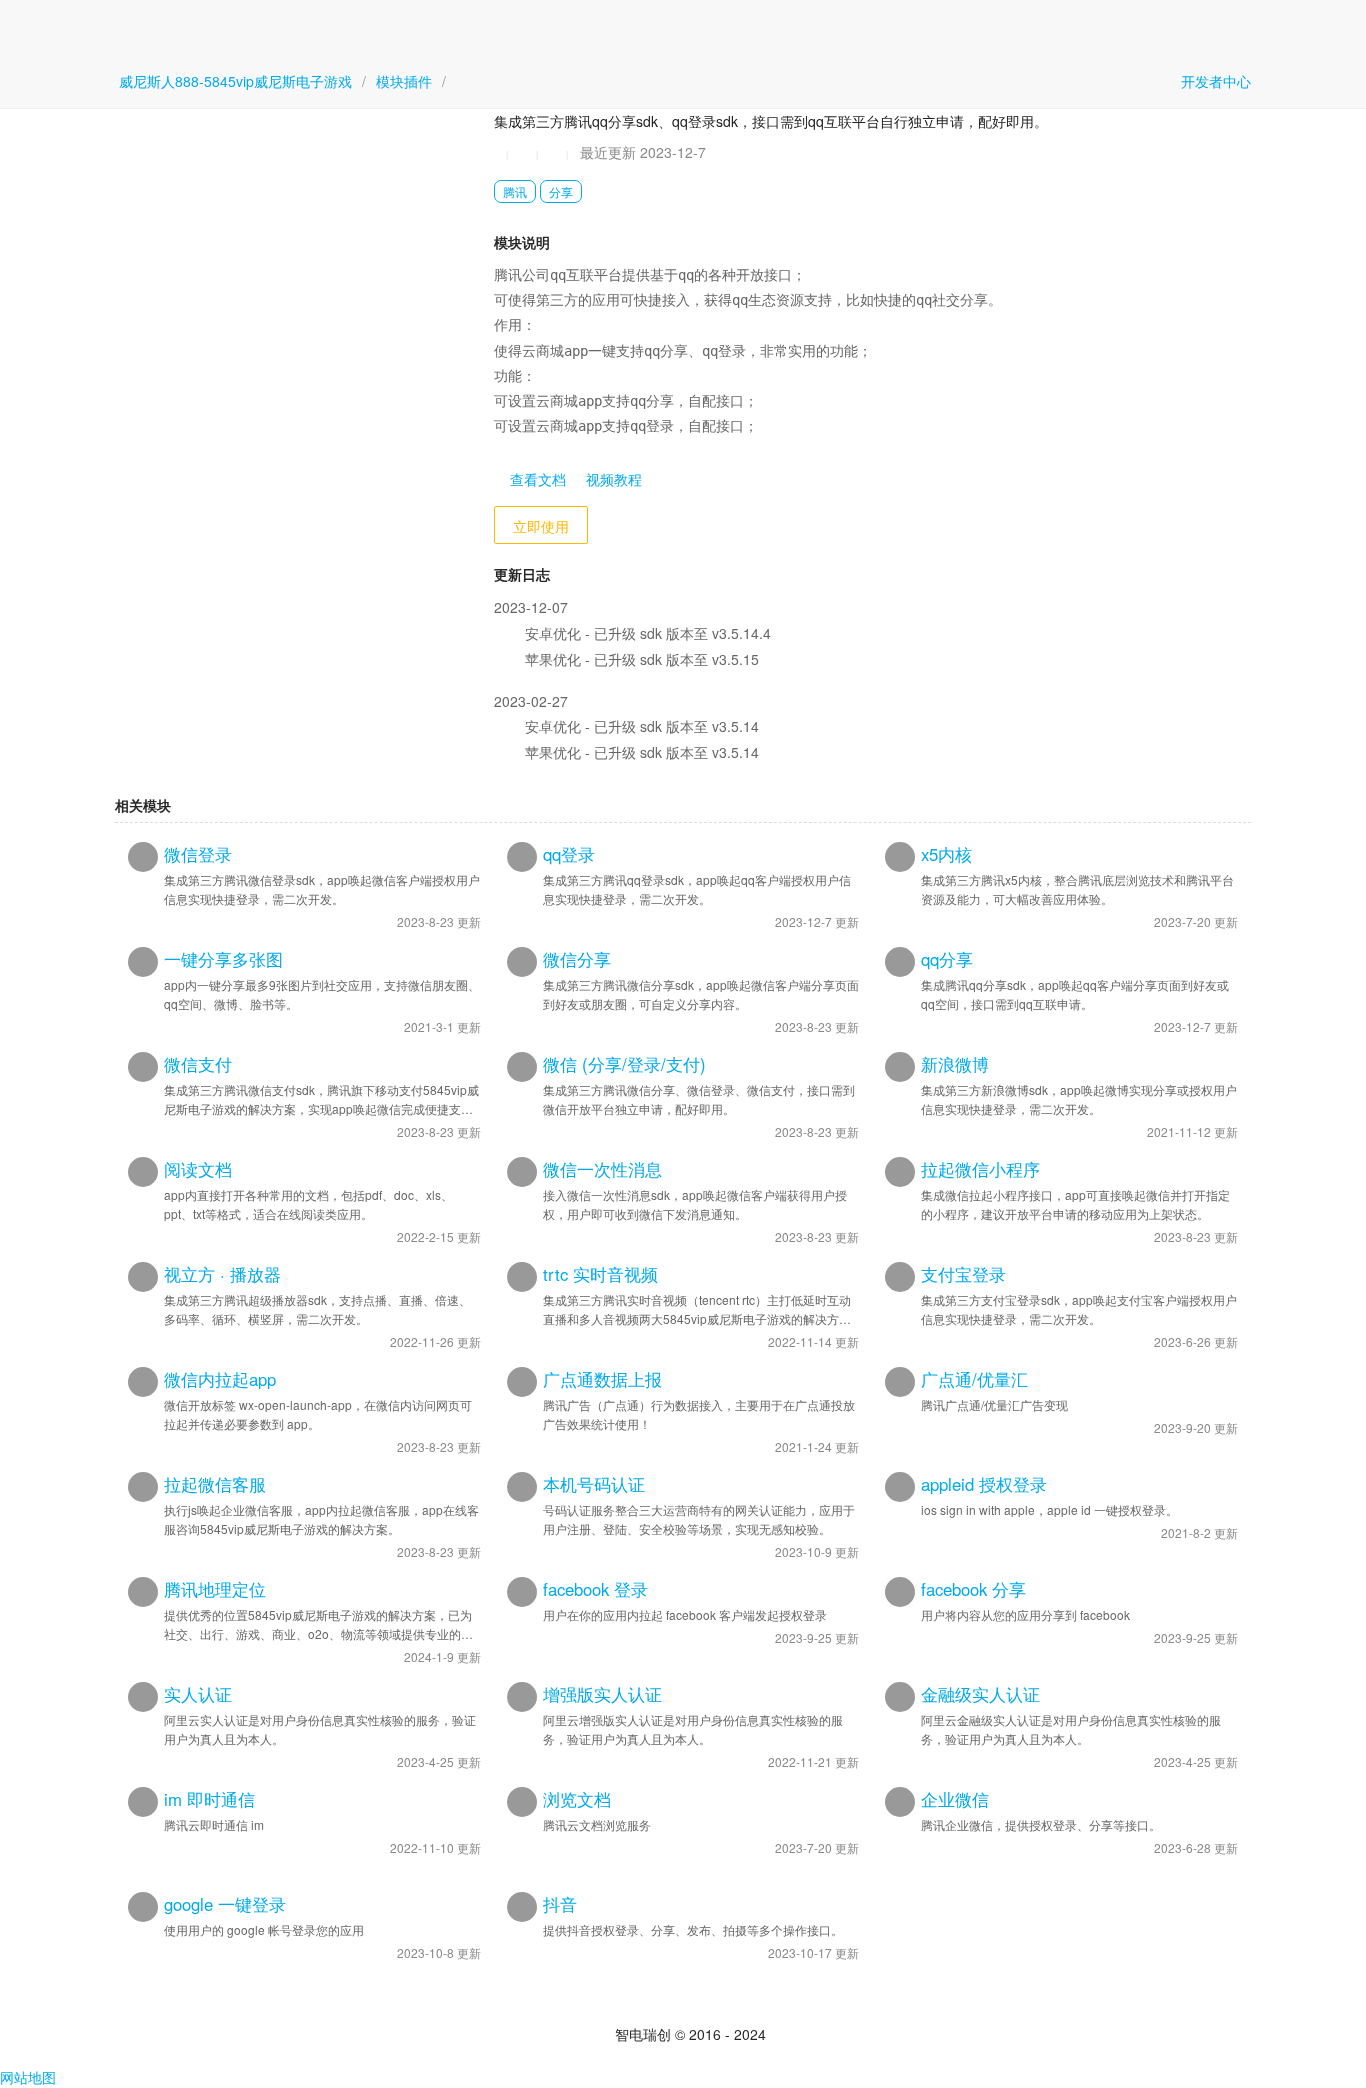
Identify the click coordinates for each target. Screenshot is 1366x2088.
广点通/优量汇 (974, 1379)
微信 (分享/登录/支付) (624, 1064)
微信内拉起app (220, 1379)
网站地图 (28, 2077)
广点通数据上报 (602, 1379)
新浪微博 (955, 1064)
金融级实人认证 (980, 1694)
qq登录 (569, 854)
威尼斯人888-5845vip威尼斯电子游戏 (235, 81)
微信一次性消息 (602, 1169)
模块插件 (404, 81)
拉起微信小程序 (980, 1169)
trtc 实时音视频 (600, 1274)
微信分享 (577, 959)
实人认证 (198, 1694)
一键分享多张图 (223, 959)
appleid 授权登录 (984, 1484)
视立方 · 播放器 (222, 1274)
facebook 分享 (973, 1589)
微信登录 (198, 854)
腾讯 (515, 191)
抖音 (560, 1904)
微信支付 (198, 1064)
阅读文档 (198, 1169)
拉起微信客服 (215, 1484)
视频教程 (612, 479)
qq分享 (947, 959)
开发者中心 (1214, 81)
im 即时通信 (209, 1799)
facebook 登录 (595, 1589)
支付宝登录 (963, 1274)
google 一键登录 (225, 1904)
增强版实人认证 (602, 1694)
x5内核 (946, 854)
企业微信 (955, 1799)
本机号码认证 (594, 1484)
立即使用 (541, 526)
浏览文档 (577, 1799)
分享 (561, 191)
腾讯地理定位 (215, 1589)
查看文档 (536, 479)
